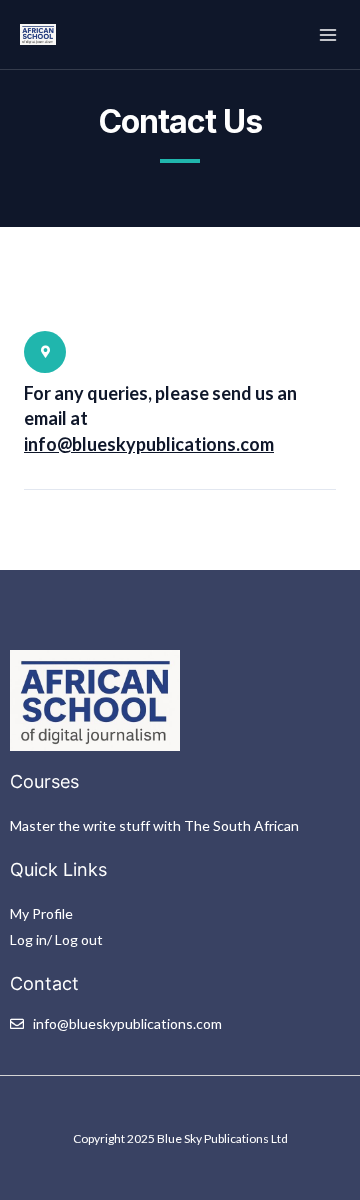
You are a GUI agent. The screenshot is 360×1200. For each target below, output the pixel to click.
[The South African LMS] (38, 35)
